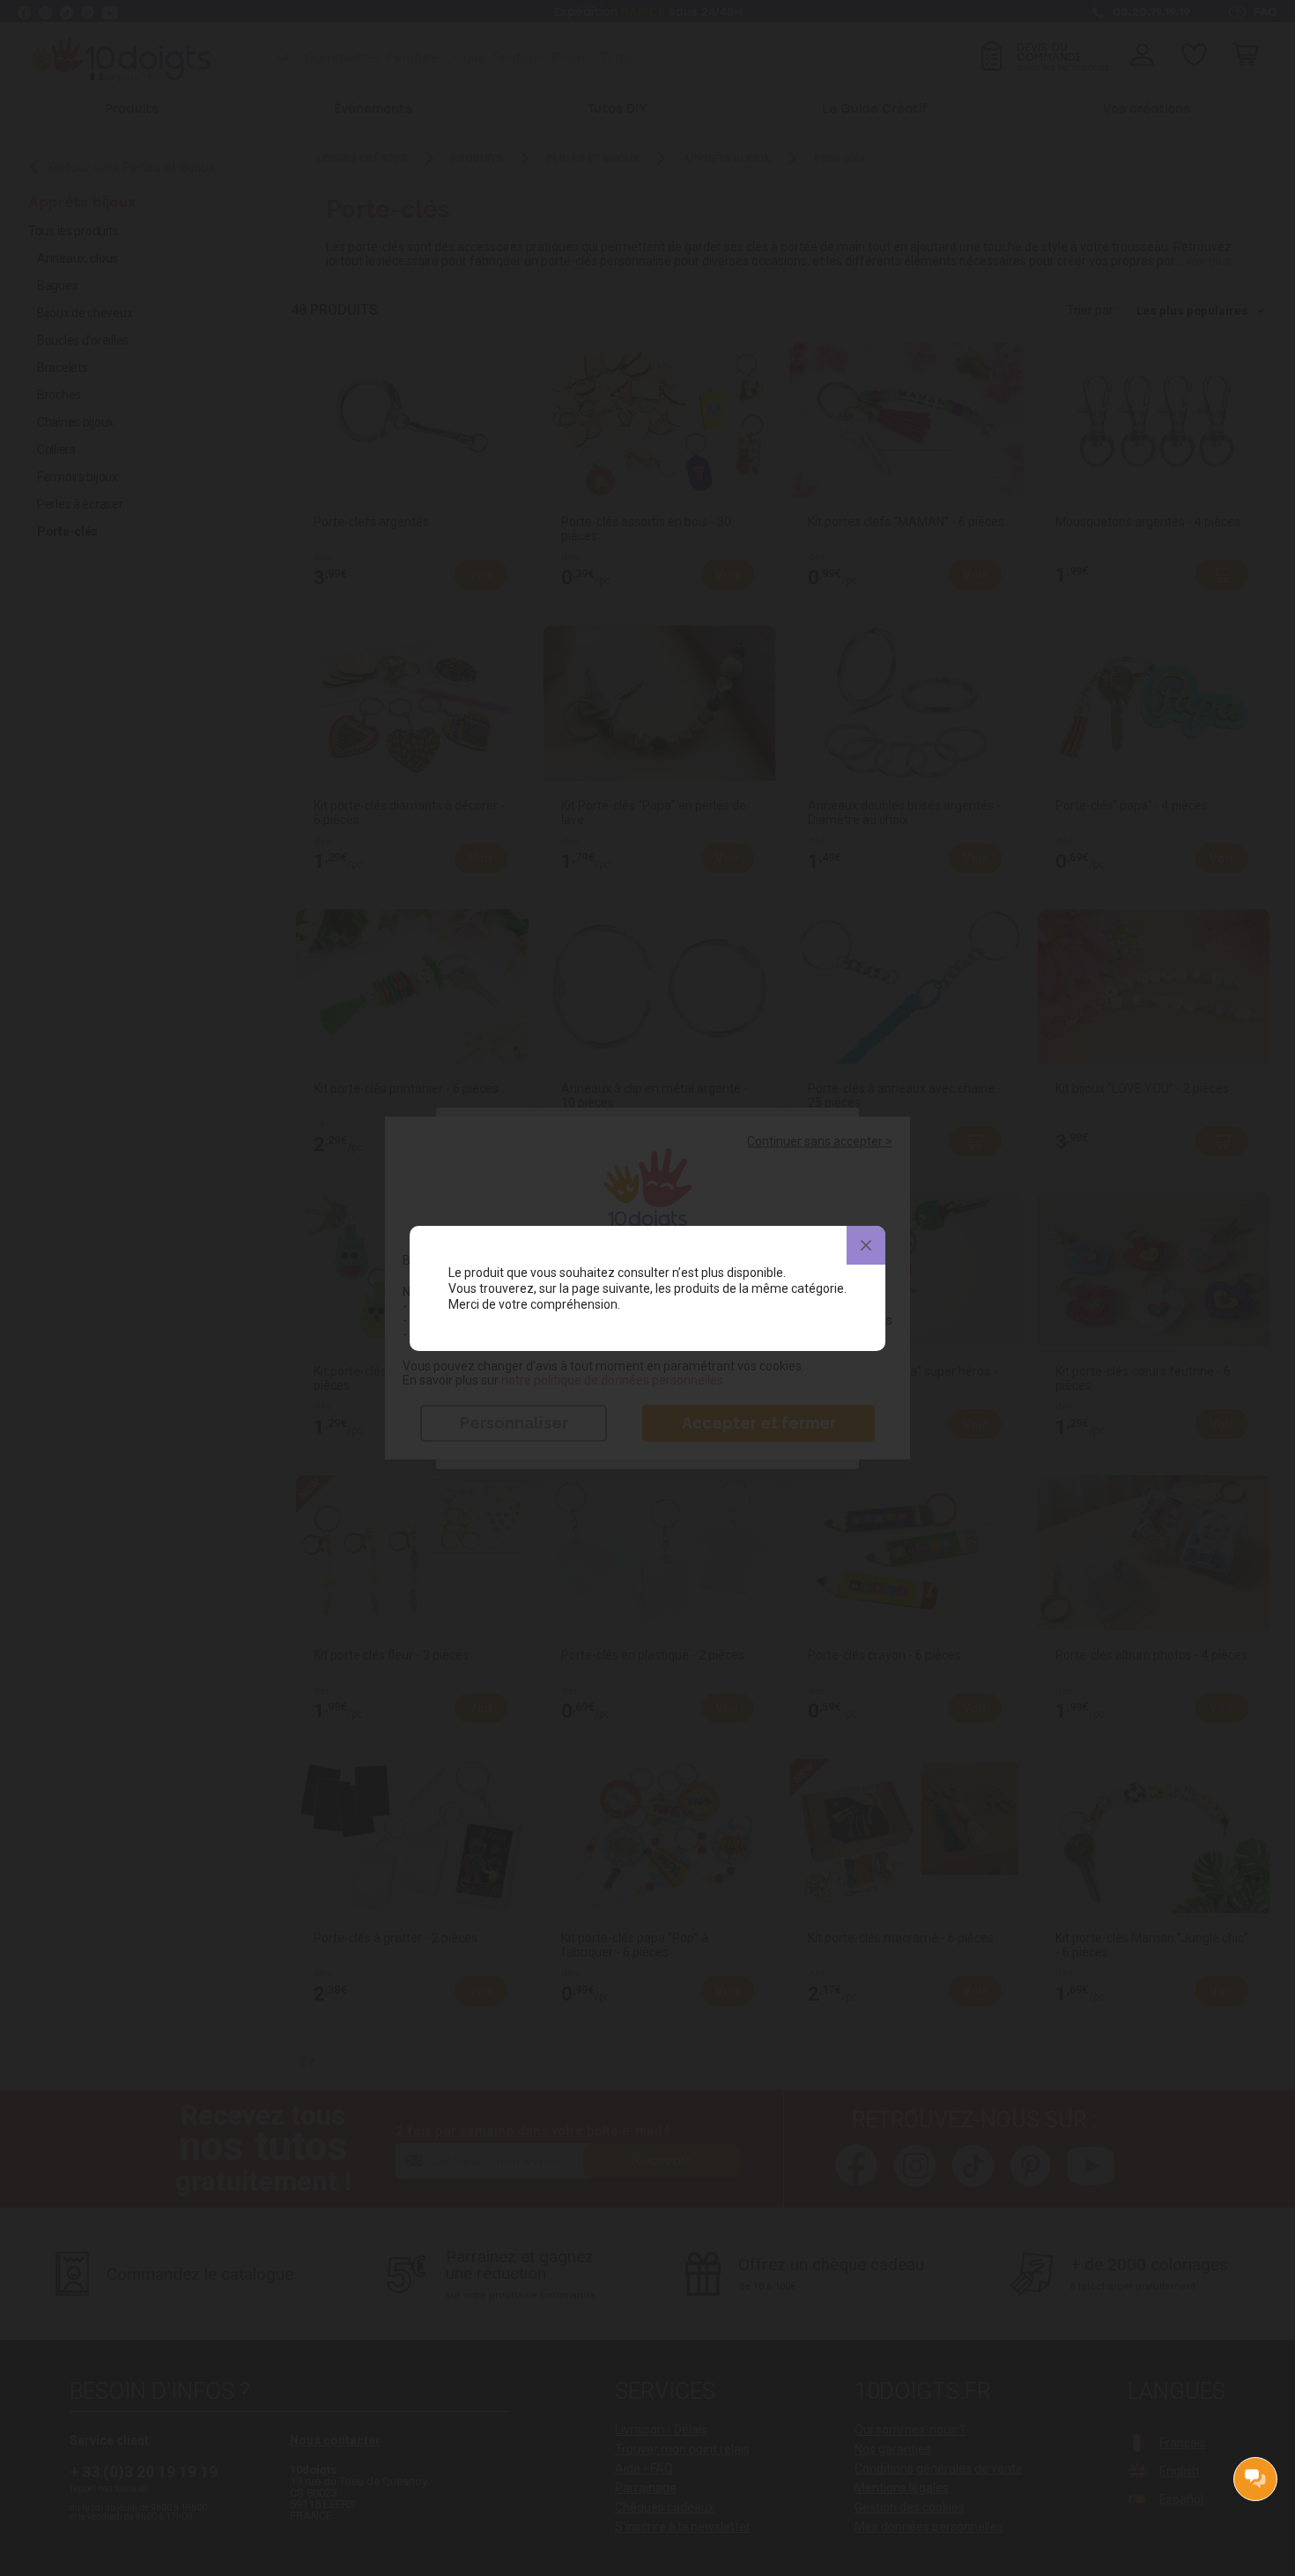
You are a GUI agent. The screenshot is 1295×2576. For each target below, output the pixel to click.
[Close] (866, 1245)
